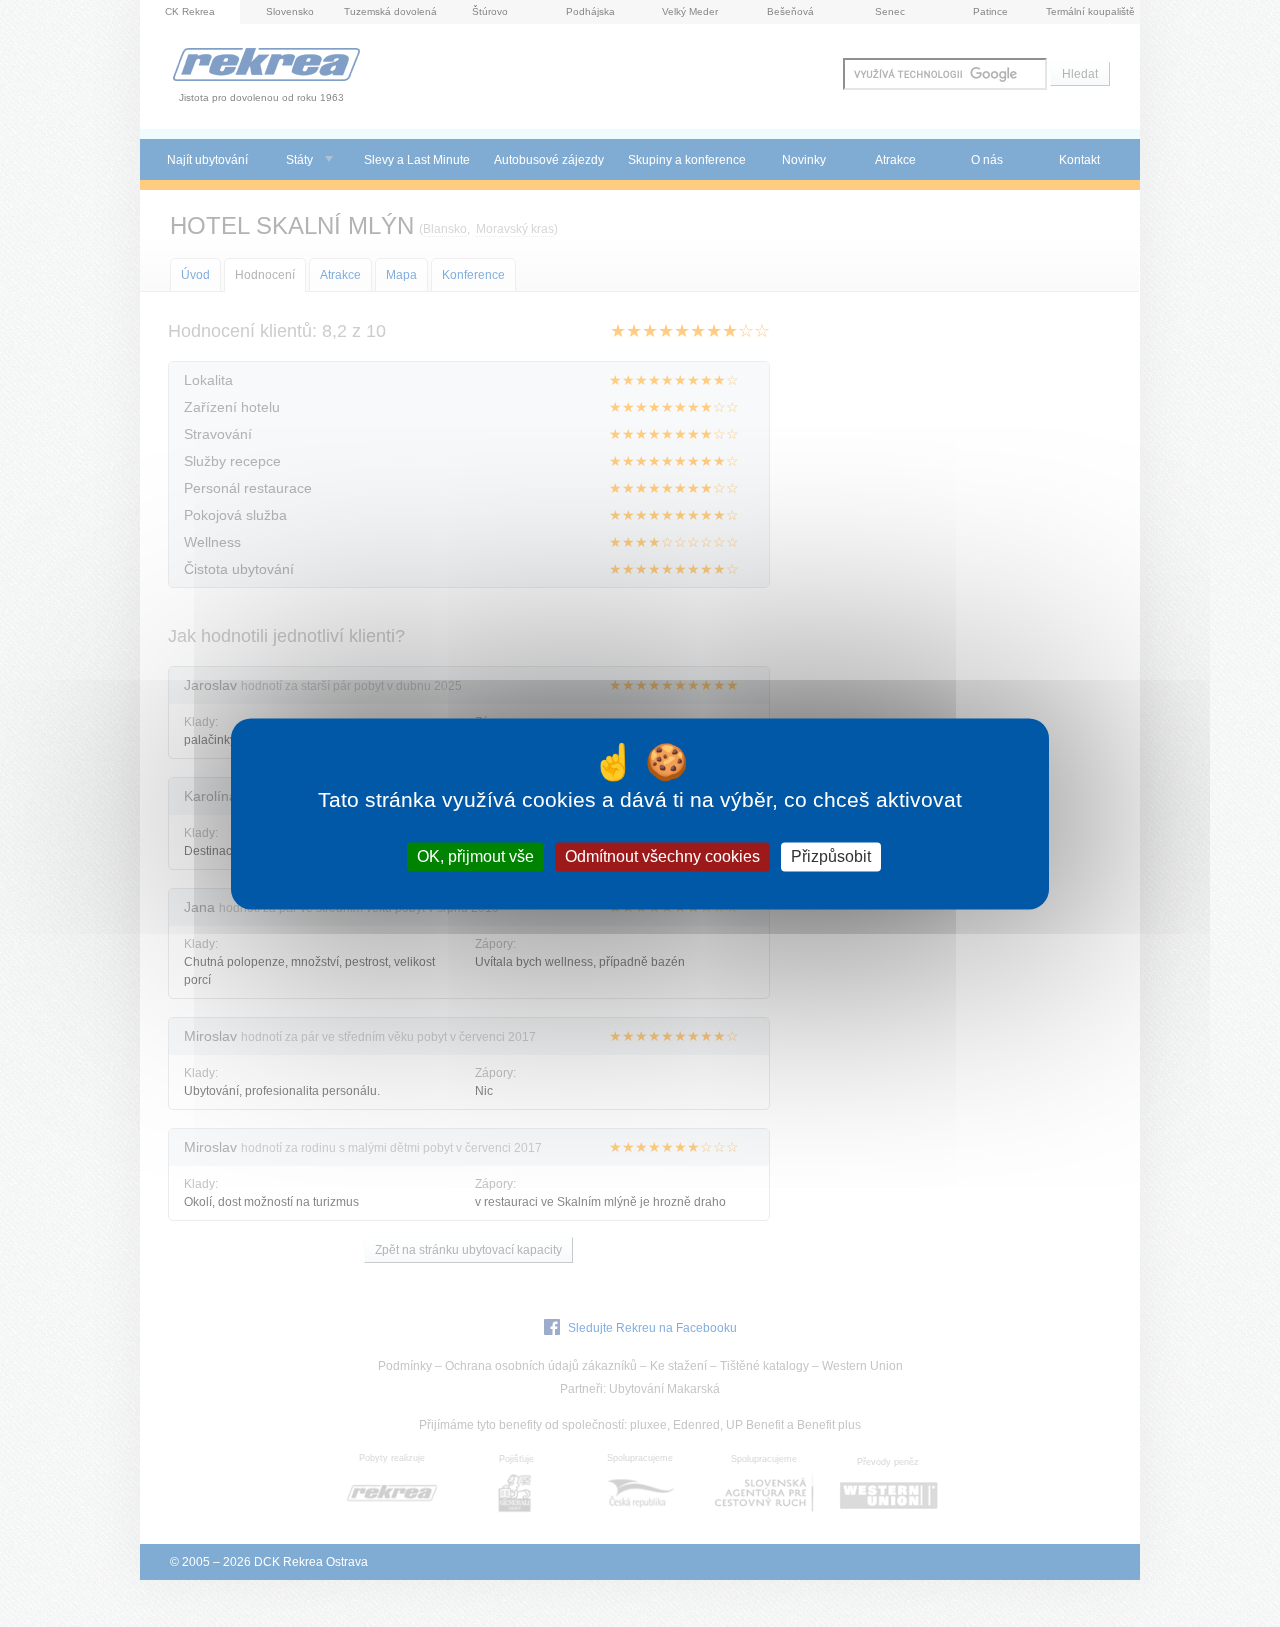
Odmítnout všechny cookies (662, 856)
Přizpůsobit (831, 856)
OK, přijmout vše (475, 856)
